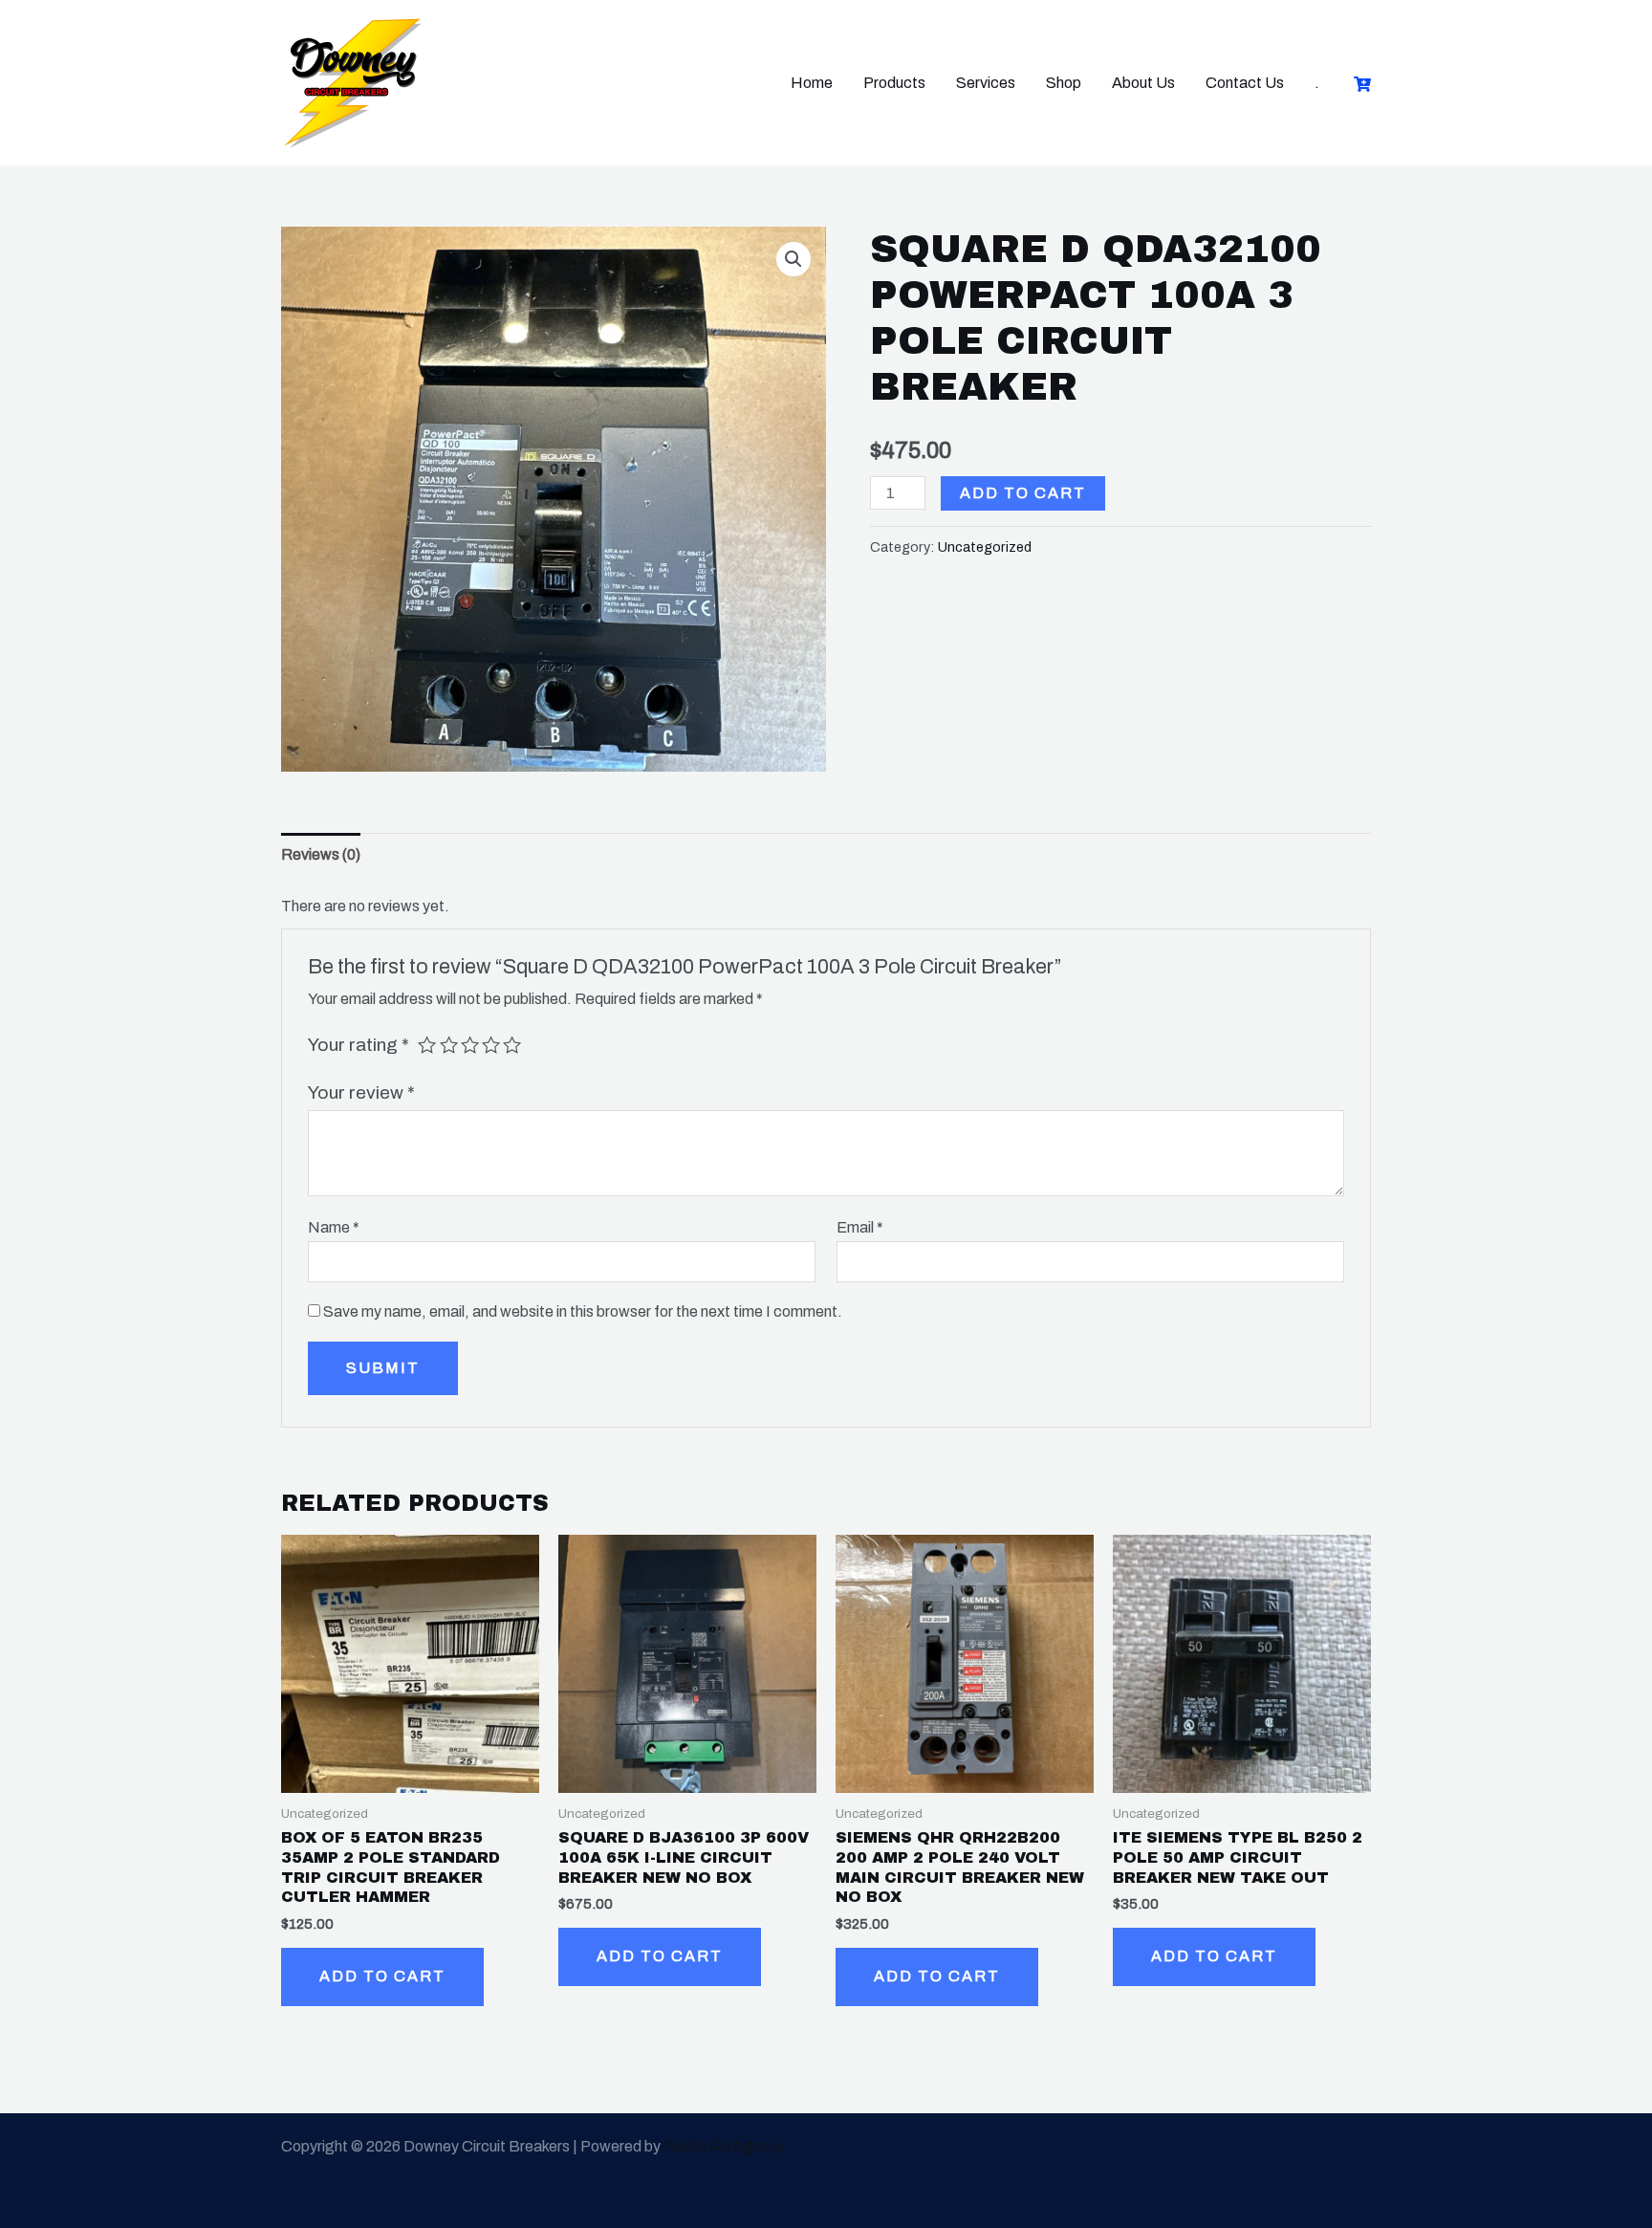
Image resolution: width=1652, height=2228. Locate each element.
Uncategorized (985, 547)
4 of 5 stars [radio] (491, 1045)
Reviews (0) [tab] (321, 854)
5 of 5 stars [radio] (512, 1045)
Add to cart (1023, 493)
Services (986, 83)
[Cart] (1362, 84)
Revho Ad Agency (724, 2146)
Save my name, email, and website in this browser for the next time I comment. (583, 1311)
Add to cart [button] (382, 1976)
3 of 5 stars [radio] (470, 1045)
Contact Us (1245, 83)
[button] (793, 259)
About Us (1143, 83)
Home (812, 83)
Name (334, 1227)
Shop (1064, 83)
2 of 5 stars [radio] (449, 1045)
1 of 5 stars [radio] (427, 1045)
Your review (361, 1092)
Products (894, 83)
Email (860, 1227)
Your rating (359, 1045)
